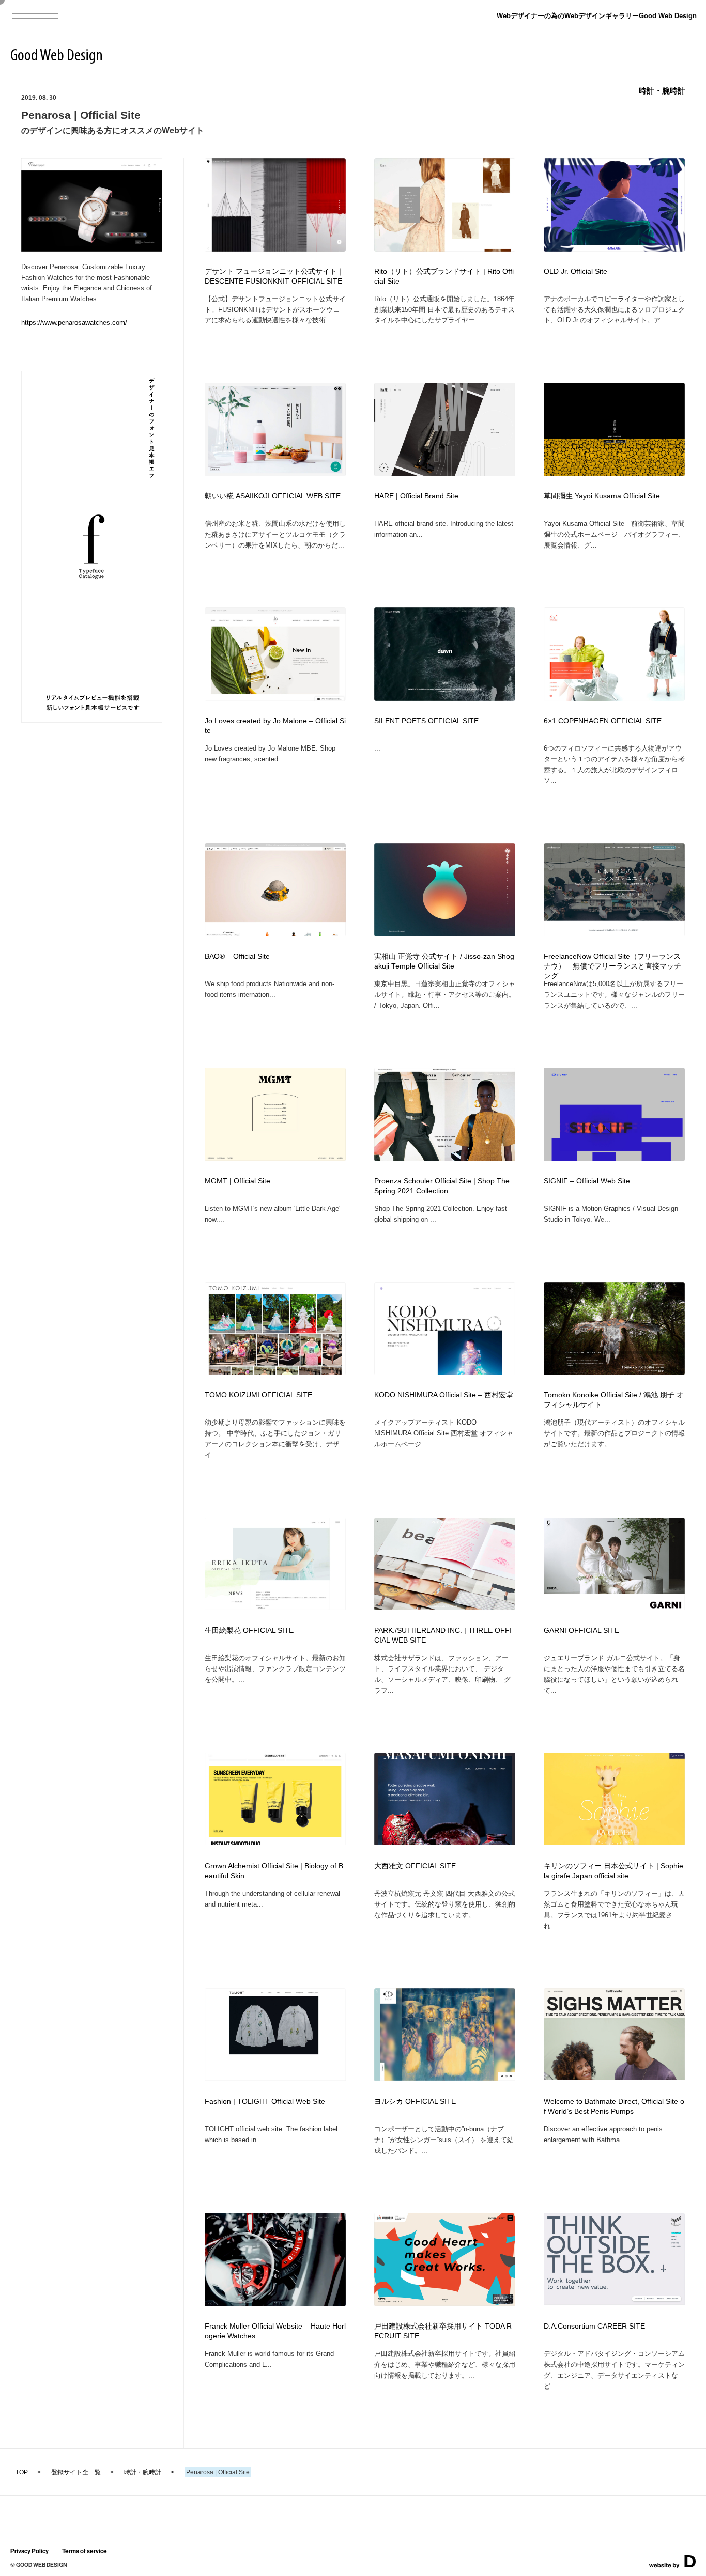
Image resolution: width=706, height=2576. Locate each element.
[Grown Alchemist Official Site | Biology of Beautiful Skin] (275, 1842)
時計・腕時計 (662, 91)
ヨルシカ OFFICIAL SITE (415, 2102)
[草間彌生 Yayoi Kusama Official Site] (614, 473)
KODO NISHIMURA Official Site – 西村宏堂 (444, 1395)
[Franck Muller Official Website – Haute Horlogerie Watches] (275, 2303)
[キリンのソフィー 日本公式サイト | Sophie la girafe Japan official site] (614, 1842)
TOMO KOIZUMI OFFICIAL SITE (258, 1395)
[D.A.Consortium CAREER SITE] (614, 2301)
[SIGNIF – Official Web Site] (614, 1158)
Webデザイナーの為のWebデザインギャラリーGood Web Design (597, 16)
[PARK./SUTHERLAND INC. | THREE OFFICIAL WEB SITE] (445, 1607)
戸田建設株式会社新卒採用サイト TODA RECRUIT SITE (443, 2331)
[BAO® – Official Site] (275, 934)
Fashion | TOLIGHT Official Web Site (265, 2102)
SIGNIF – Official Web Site (587, 1181)
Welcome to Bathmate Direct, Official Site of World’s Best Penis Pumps (614, 2106)
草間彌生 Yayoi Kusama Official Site (602, 496)
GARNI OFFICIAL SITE (581, 1630)
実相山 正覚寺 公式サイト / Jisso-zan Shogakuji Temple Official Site (444, 961)
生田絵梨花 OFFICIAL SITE (249, 1630)
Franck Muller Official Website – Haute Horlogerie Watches (275, 2331)
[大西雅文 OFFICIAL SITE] (445, 1842)
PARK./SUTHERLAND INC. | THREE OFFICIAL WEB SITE (443, 1635)
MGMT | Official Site (237, 1181)
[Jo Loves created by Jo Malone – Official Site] (275, 698)
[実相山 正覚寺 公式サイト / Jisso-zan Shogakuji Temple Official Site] (445, 934)
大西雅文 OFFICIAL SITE (415, 1866)
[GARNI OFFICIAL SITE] (614, 1607)
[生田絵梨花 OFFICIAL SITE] (275, 1607)
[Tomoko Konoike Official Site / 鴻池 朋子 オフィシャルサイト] (614, 1372)
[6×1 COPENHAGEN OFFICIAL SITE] (614, 698)
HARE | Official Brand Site (416, 496)
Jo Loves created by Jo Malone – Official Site (275, 726)
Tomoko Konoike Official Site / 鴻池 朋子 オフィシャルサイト (614, 1400)
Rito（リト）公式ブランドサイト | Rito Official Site (444, 276)
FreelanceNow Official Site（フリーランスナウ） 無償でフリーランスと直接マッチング (612, 966)
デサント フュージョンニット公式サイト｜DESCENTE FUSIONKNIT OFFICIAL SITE (274, 276)
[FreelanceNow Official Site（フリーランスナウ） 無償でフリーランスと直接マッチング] (614, 934)
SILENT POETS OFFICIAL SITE (426, 721)
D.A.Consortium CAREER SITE (594, 2326)
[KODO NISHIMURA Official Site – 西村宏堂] (445, 1372)
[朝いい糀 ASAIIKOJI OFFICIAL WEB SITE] (275, 473)
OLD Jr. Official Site (575, 271)
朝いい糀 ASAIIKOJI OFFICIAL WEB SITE (273, 496)
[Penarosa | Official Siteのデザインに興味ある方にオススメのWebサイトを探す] (92, 248)
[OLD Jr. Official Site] (614, 248)
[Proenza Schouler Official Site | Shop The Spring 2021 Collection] (445, 1158)
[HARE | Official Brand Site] (445, 473)
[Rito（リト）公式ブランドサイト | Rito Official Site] (445, 248)
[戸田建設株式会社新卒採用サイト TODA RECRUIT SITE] (445, 2302)
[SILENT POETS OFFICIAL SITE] (445, 698)
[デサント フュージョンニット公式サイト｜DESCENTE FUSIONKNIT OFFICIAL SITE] (275, 248)
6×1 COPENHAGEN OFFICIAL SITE (603, 721)
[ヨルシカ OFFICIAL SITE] (445, 2077)
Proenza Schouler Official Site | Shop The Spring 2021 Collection (442, 1186)
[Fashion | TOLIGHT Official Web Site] (275, 2077)
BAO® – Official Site (237, 956)
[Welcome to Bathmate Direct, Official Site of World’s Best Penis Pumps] (614, 2077)
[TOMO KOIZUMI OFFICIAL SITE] (275, 1372)
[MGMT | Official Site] (275, 1157)
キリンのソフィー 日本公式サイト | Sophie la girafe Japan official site (613, 1871)
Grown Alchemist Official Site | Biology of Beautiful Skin (274, 1871)
